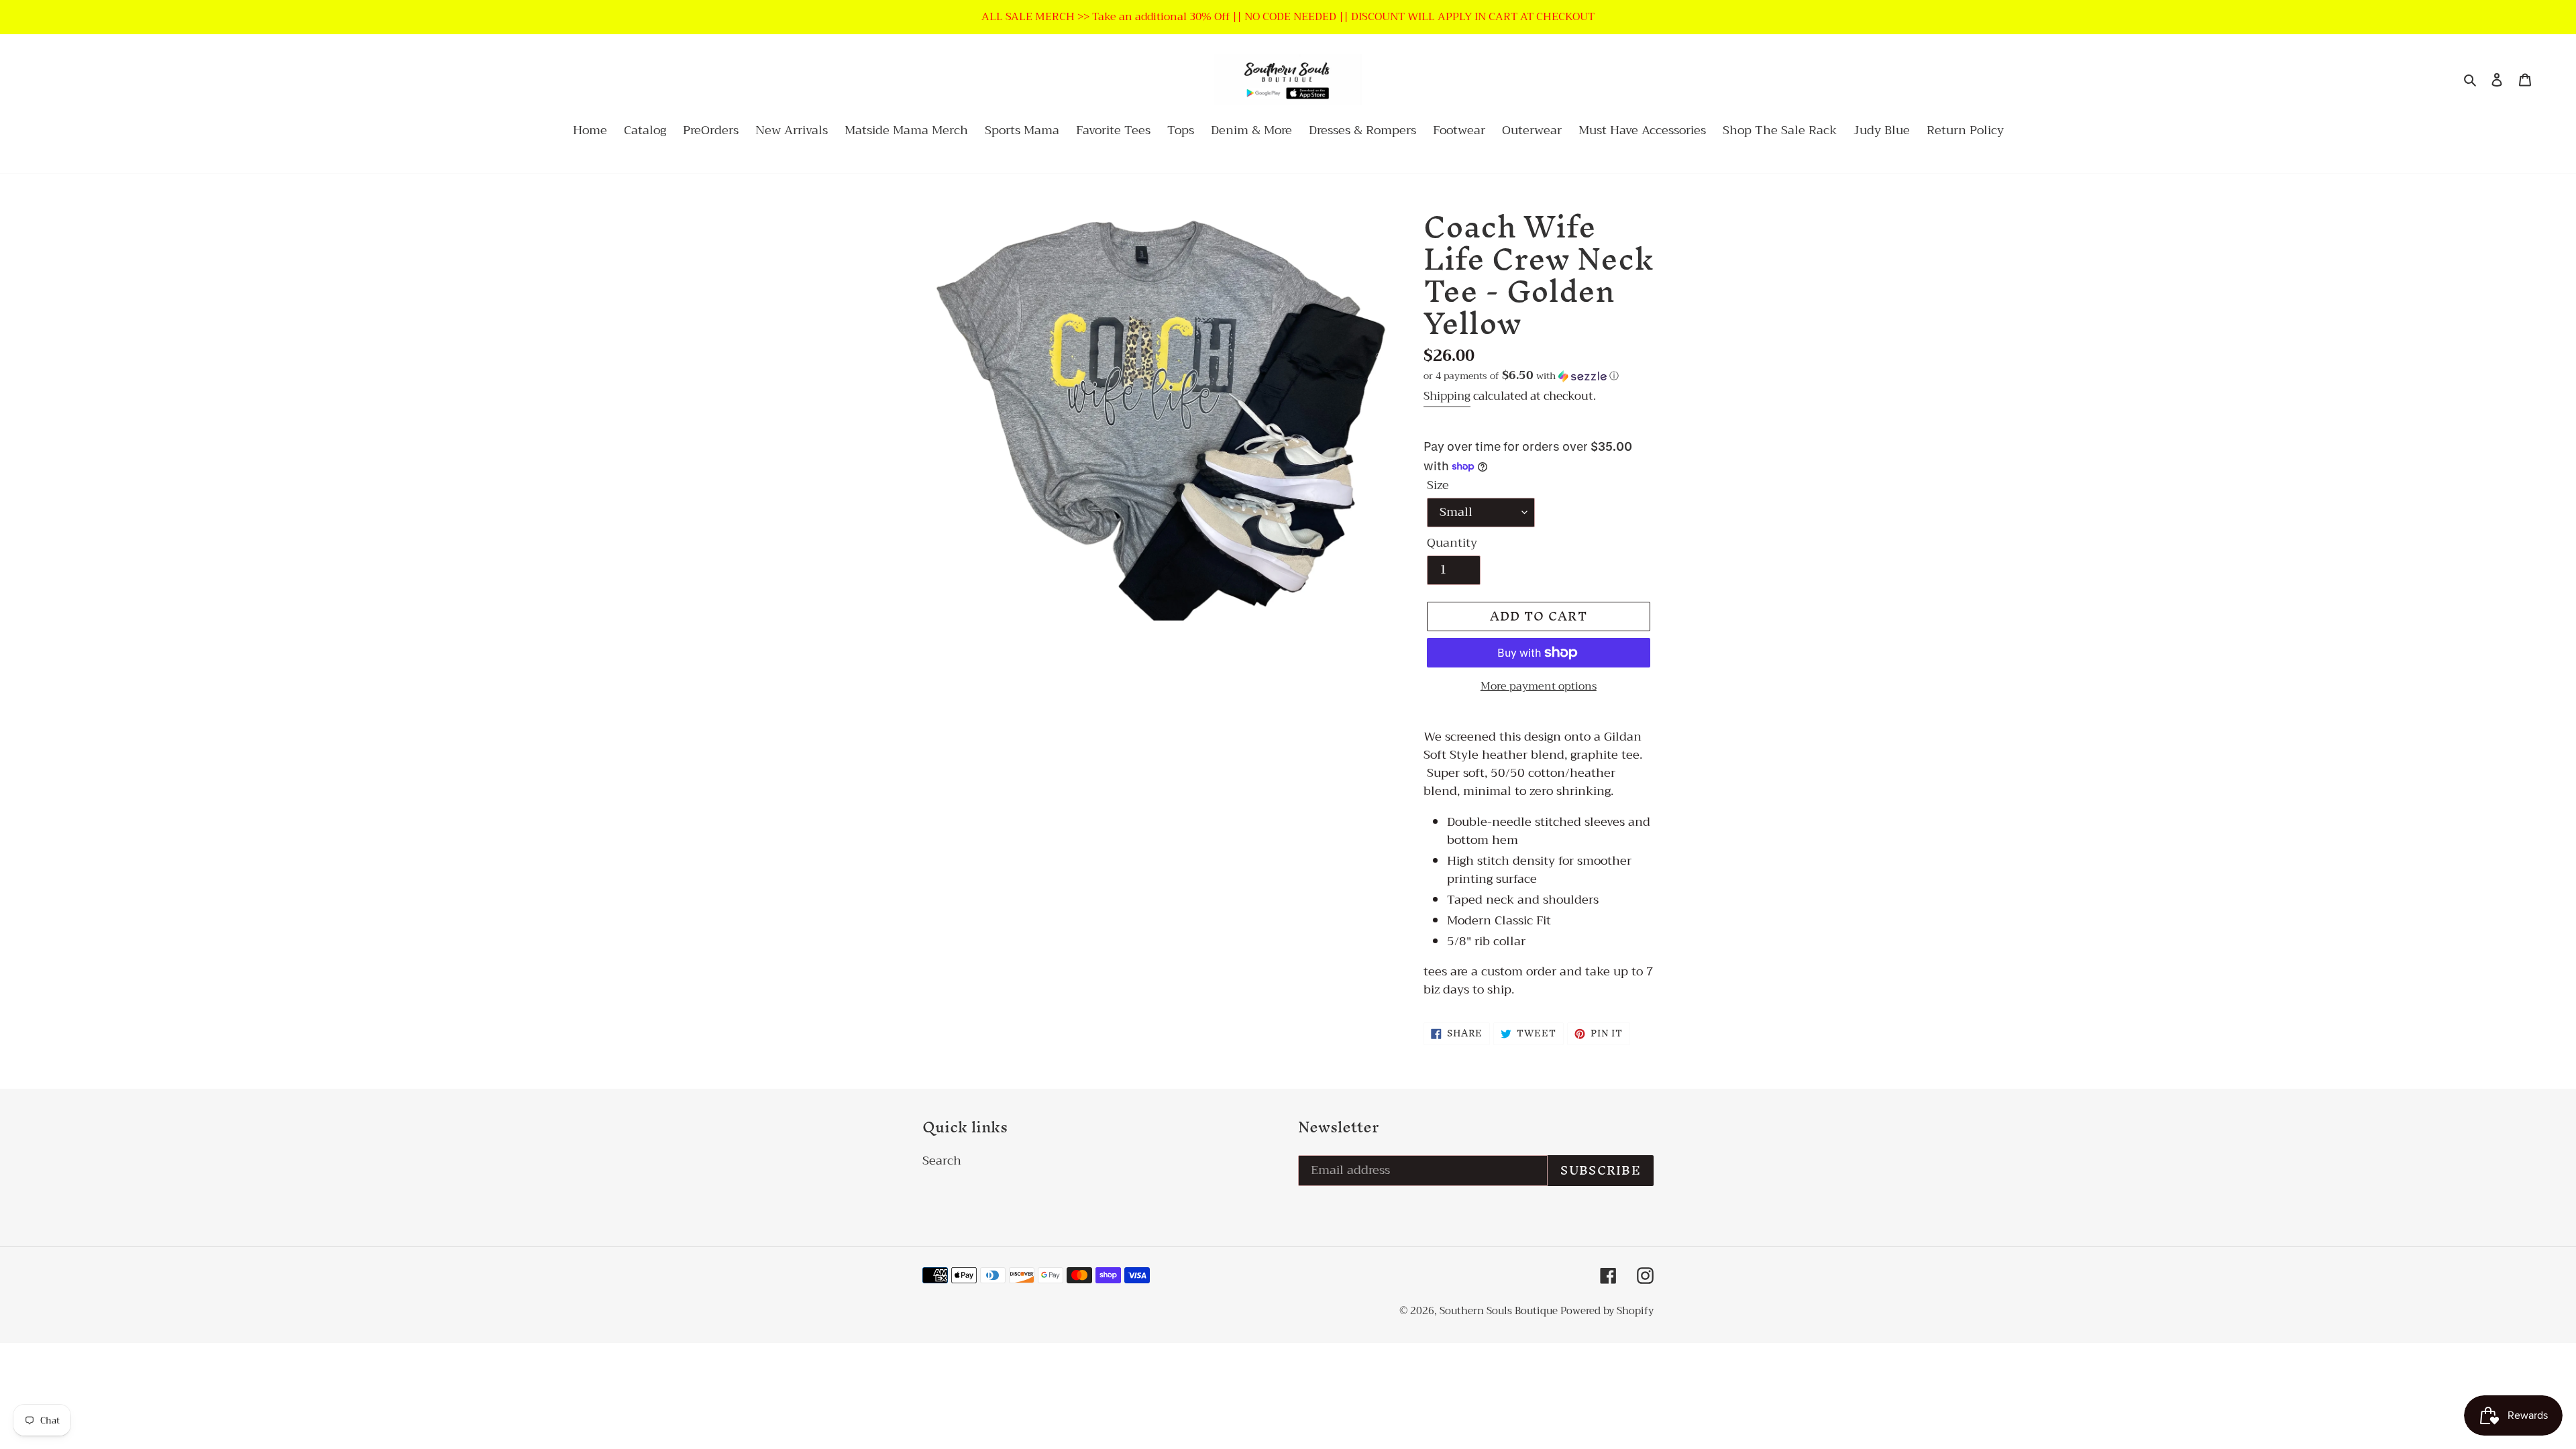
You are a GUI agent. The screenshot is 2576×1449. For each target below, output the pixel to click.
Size (1438, 485)
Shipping (1447, 396)
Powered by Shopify (1607, 1311)
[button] (1521, 376)
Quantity (1452, 543)
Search (942, 1161)
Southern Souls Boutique (1500, 1311)
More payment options (1539, 686)
